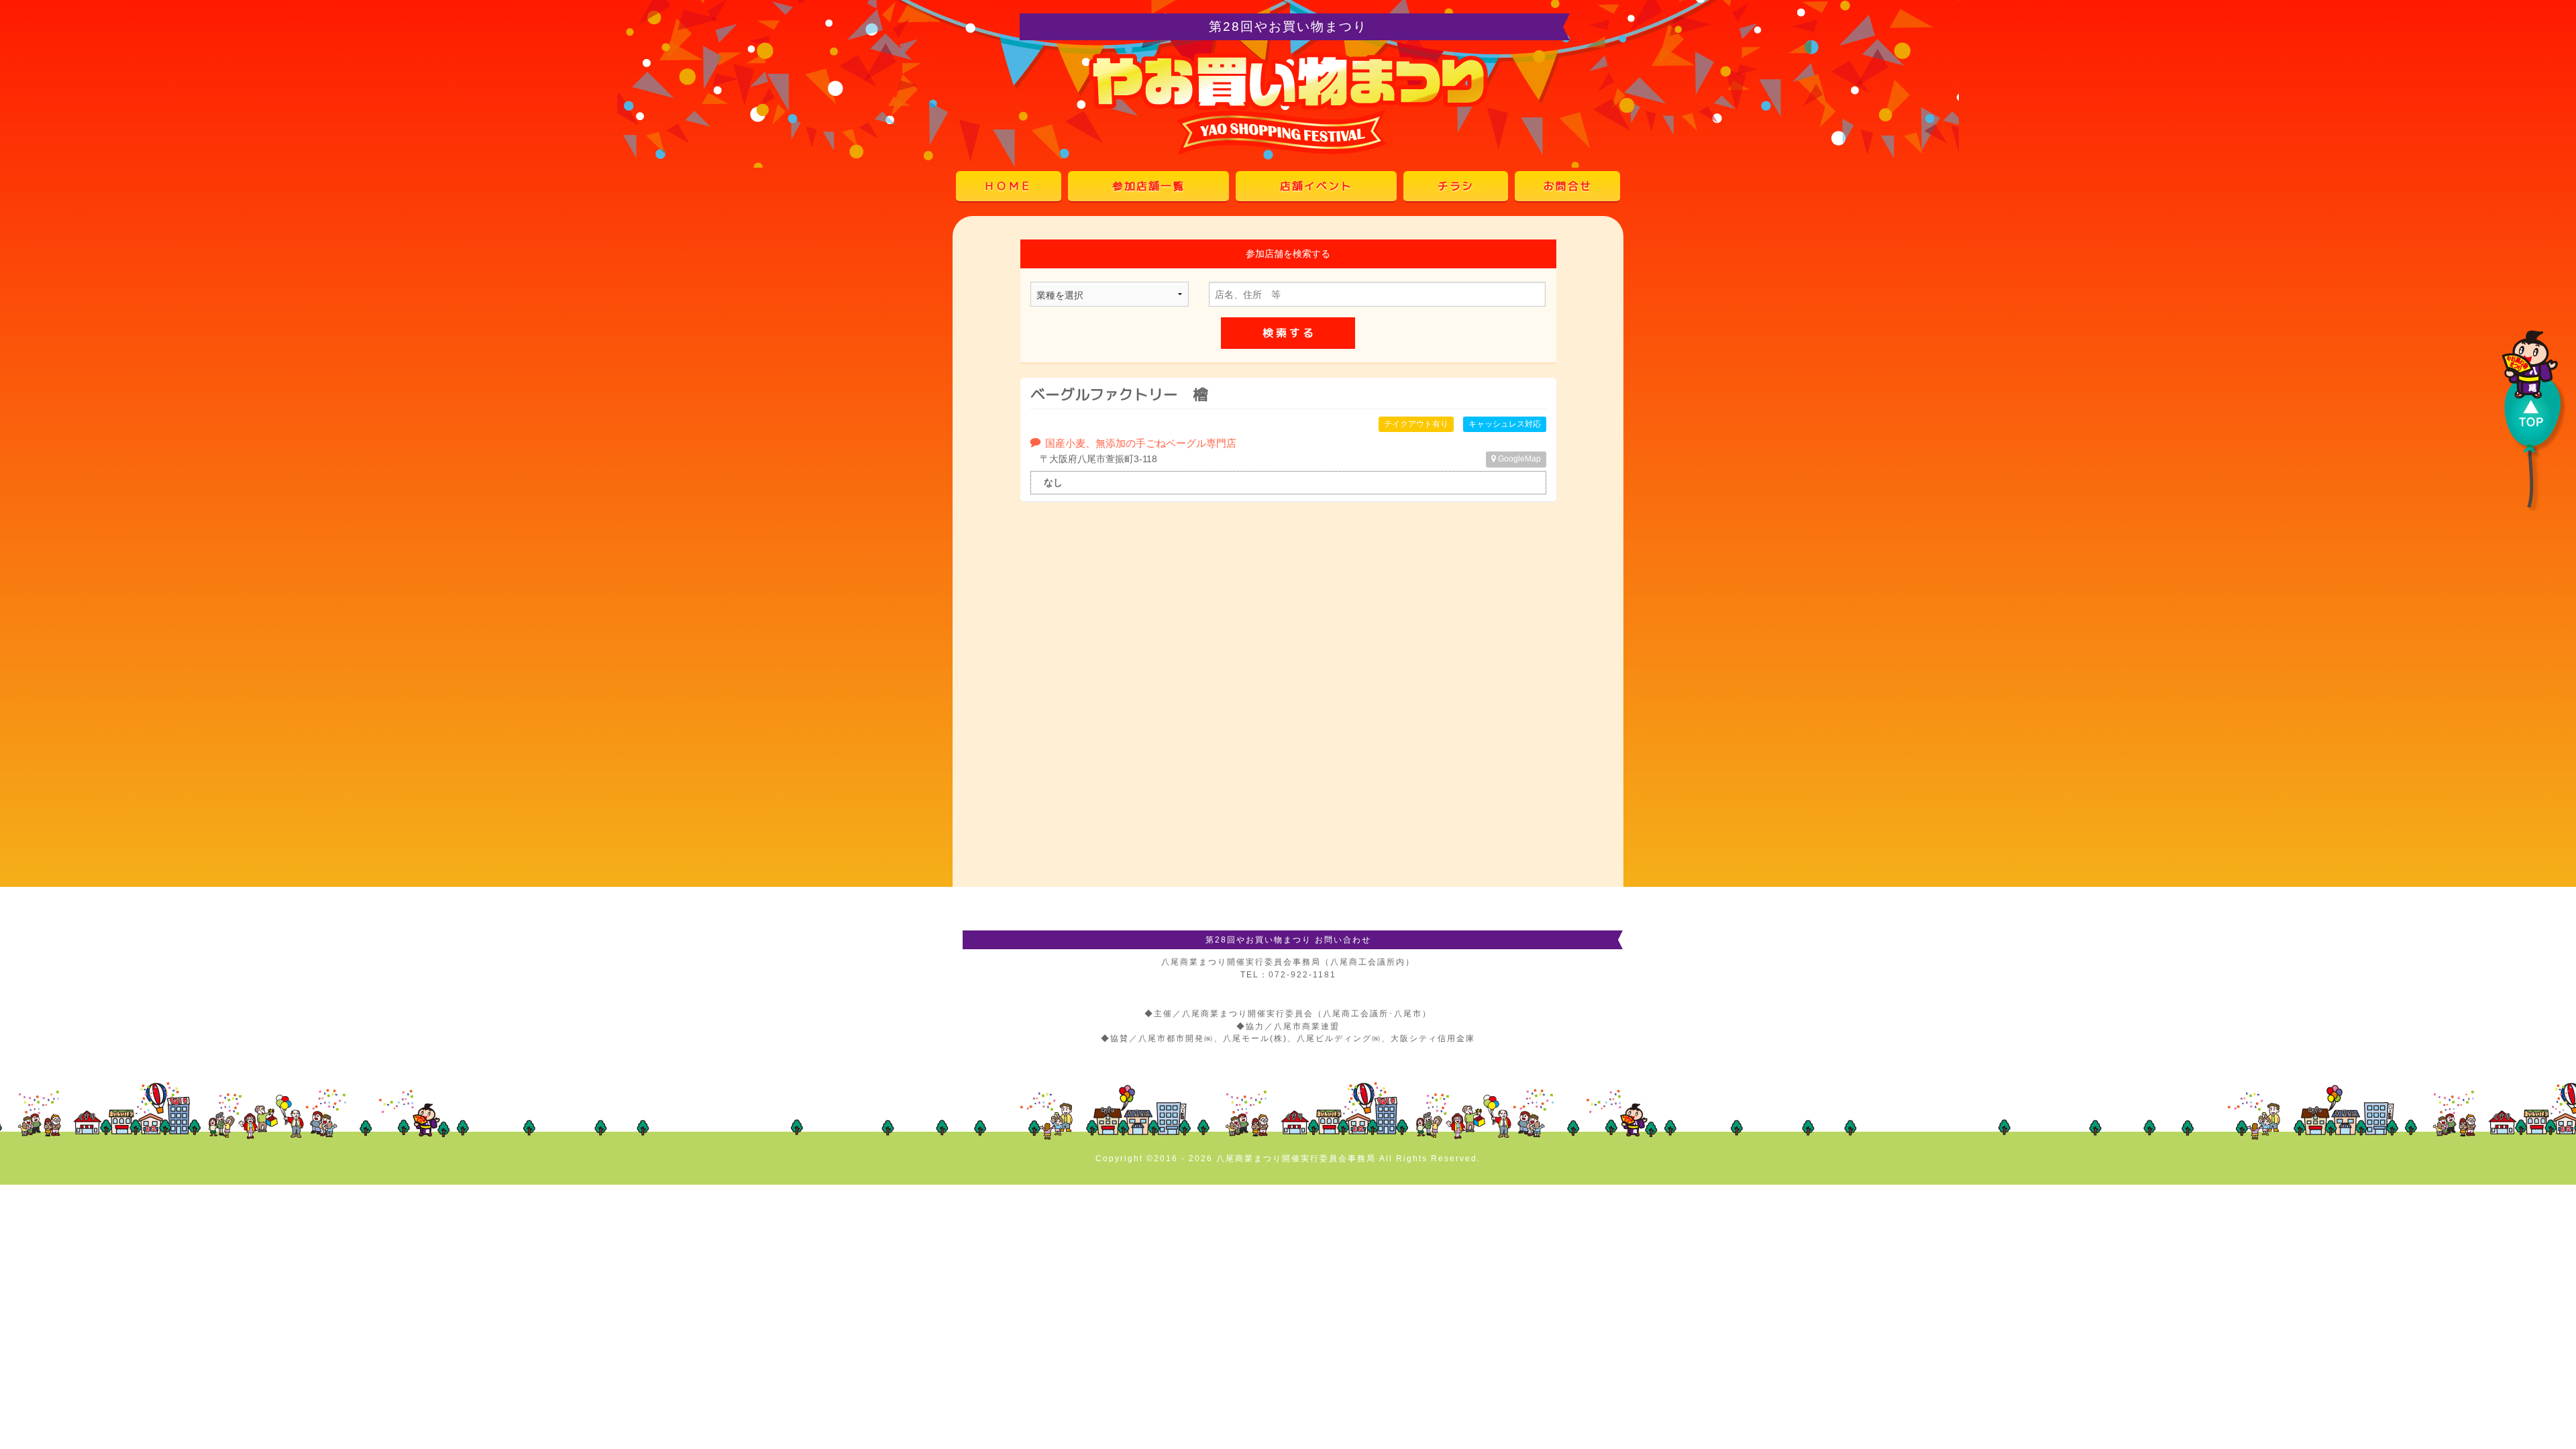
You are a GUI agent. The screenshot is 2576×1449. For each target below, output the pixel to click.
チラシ (1456, 186)
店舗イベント (1316, 186)
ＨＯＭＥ (1008, 186)
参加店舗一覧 (1148, 186)
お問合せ (1568, 186)
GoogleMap (1518, 459)
